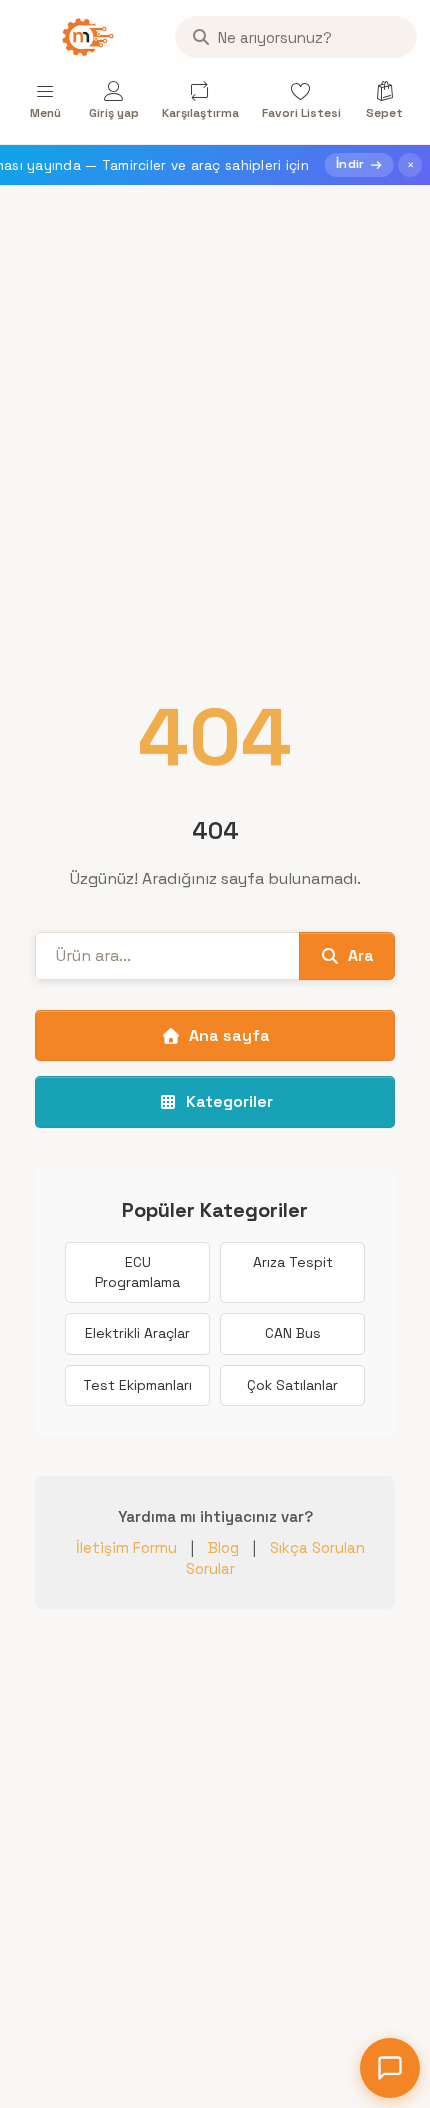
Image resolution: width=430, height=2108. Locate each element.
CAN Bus (293, 1333)
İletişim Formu (126, 1547)
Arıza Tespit (293, 1262)
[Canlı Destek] (390, 2068)
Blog (223, 1547)
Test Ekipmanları (137, 1385)
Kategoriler (229, 1101)
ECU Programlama (137, 1272)
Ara (361, 955)
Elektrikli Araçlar (137, 1333)
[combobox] (296, 37)
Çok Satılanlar (292, 1385)
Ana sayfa (229, 1035)
